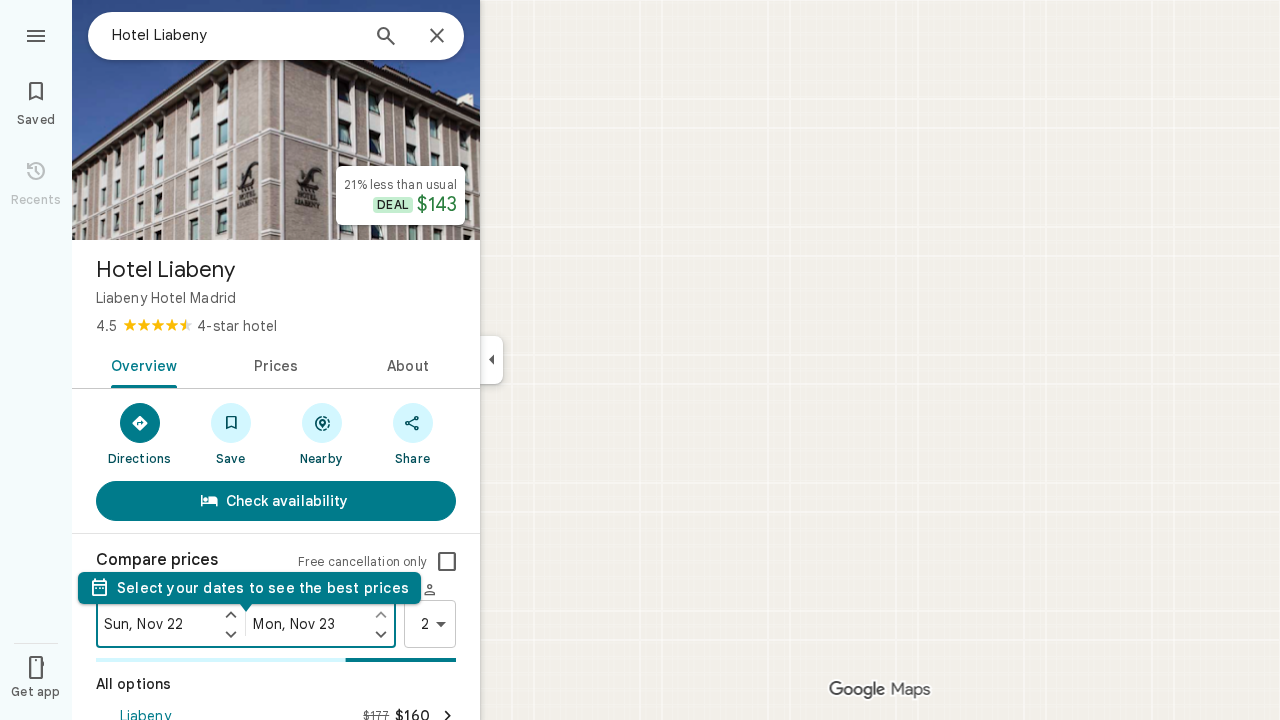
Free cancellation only (362, 561)
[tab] (140, 364)
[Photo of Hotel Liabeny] (276, 120)
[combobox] (235, 35)
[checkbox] (447, 562)
